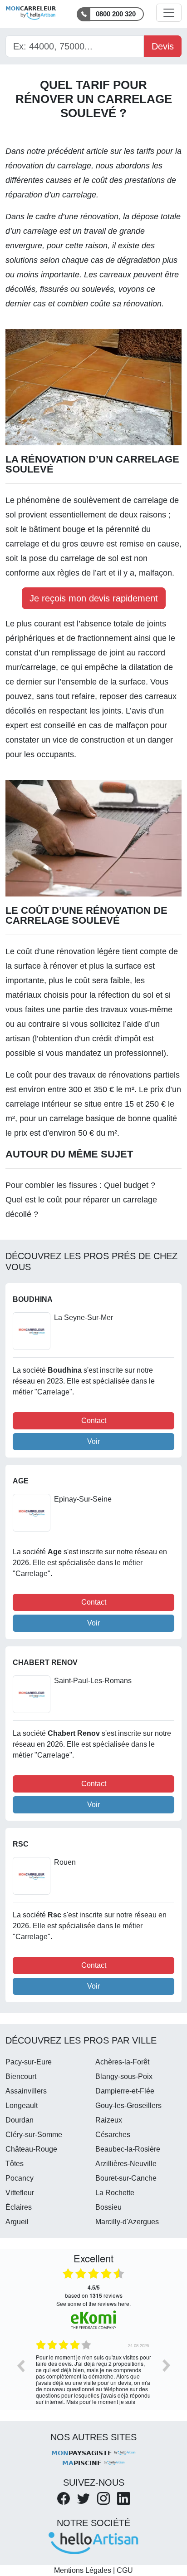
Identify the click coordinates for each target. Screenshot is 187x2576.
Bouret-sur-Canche (126, 2178)
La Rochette (115, 2193)
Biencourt (21, 2076)
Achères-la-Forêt (122, 2062)
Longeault (22, 2106)
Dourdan (20, 2120)
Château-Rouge (31, 2149)
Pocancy (20, 2178)
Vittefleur (20, 2193)
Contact (94, 1421)
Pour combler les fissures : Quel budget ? (80, 1185)
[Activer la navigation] (169, 13)
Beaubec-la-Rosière (128, 2149)
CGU (125, 2570)
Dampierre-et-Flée (125, 2091)
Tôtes (15, 2164)
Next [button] (167, 2365)
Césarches (113, 2135)
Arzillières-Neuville (126, 2164)
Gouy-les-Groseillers (128, 2106)
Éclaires (19, 2207)
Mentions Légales (83, 2570)
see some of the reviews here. (93, 2303)
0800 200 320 (116, 14)
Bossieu (108, 2207)
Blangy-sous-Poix (124, 2076)
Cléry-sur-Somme (34, 2135)
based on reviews (94, 2291)
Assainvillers (26, 2091)
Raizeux (109, 2120)
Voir (93, 1441)
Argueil (17, 2222)
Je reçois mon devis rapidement (94, 598)
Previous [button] (20, 2365)
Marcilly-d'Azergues (127, 2222)
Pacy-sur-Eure (29, 2062)
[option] (93, 2372)
